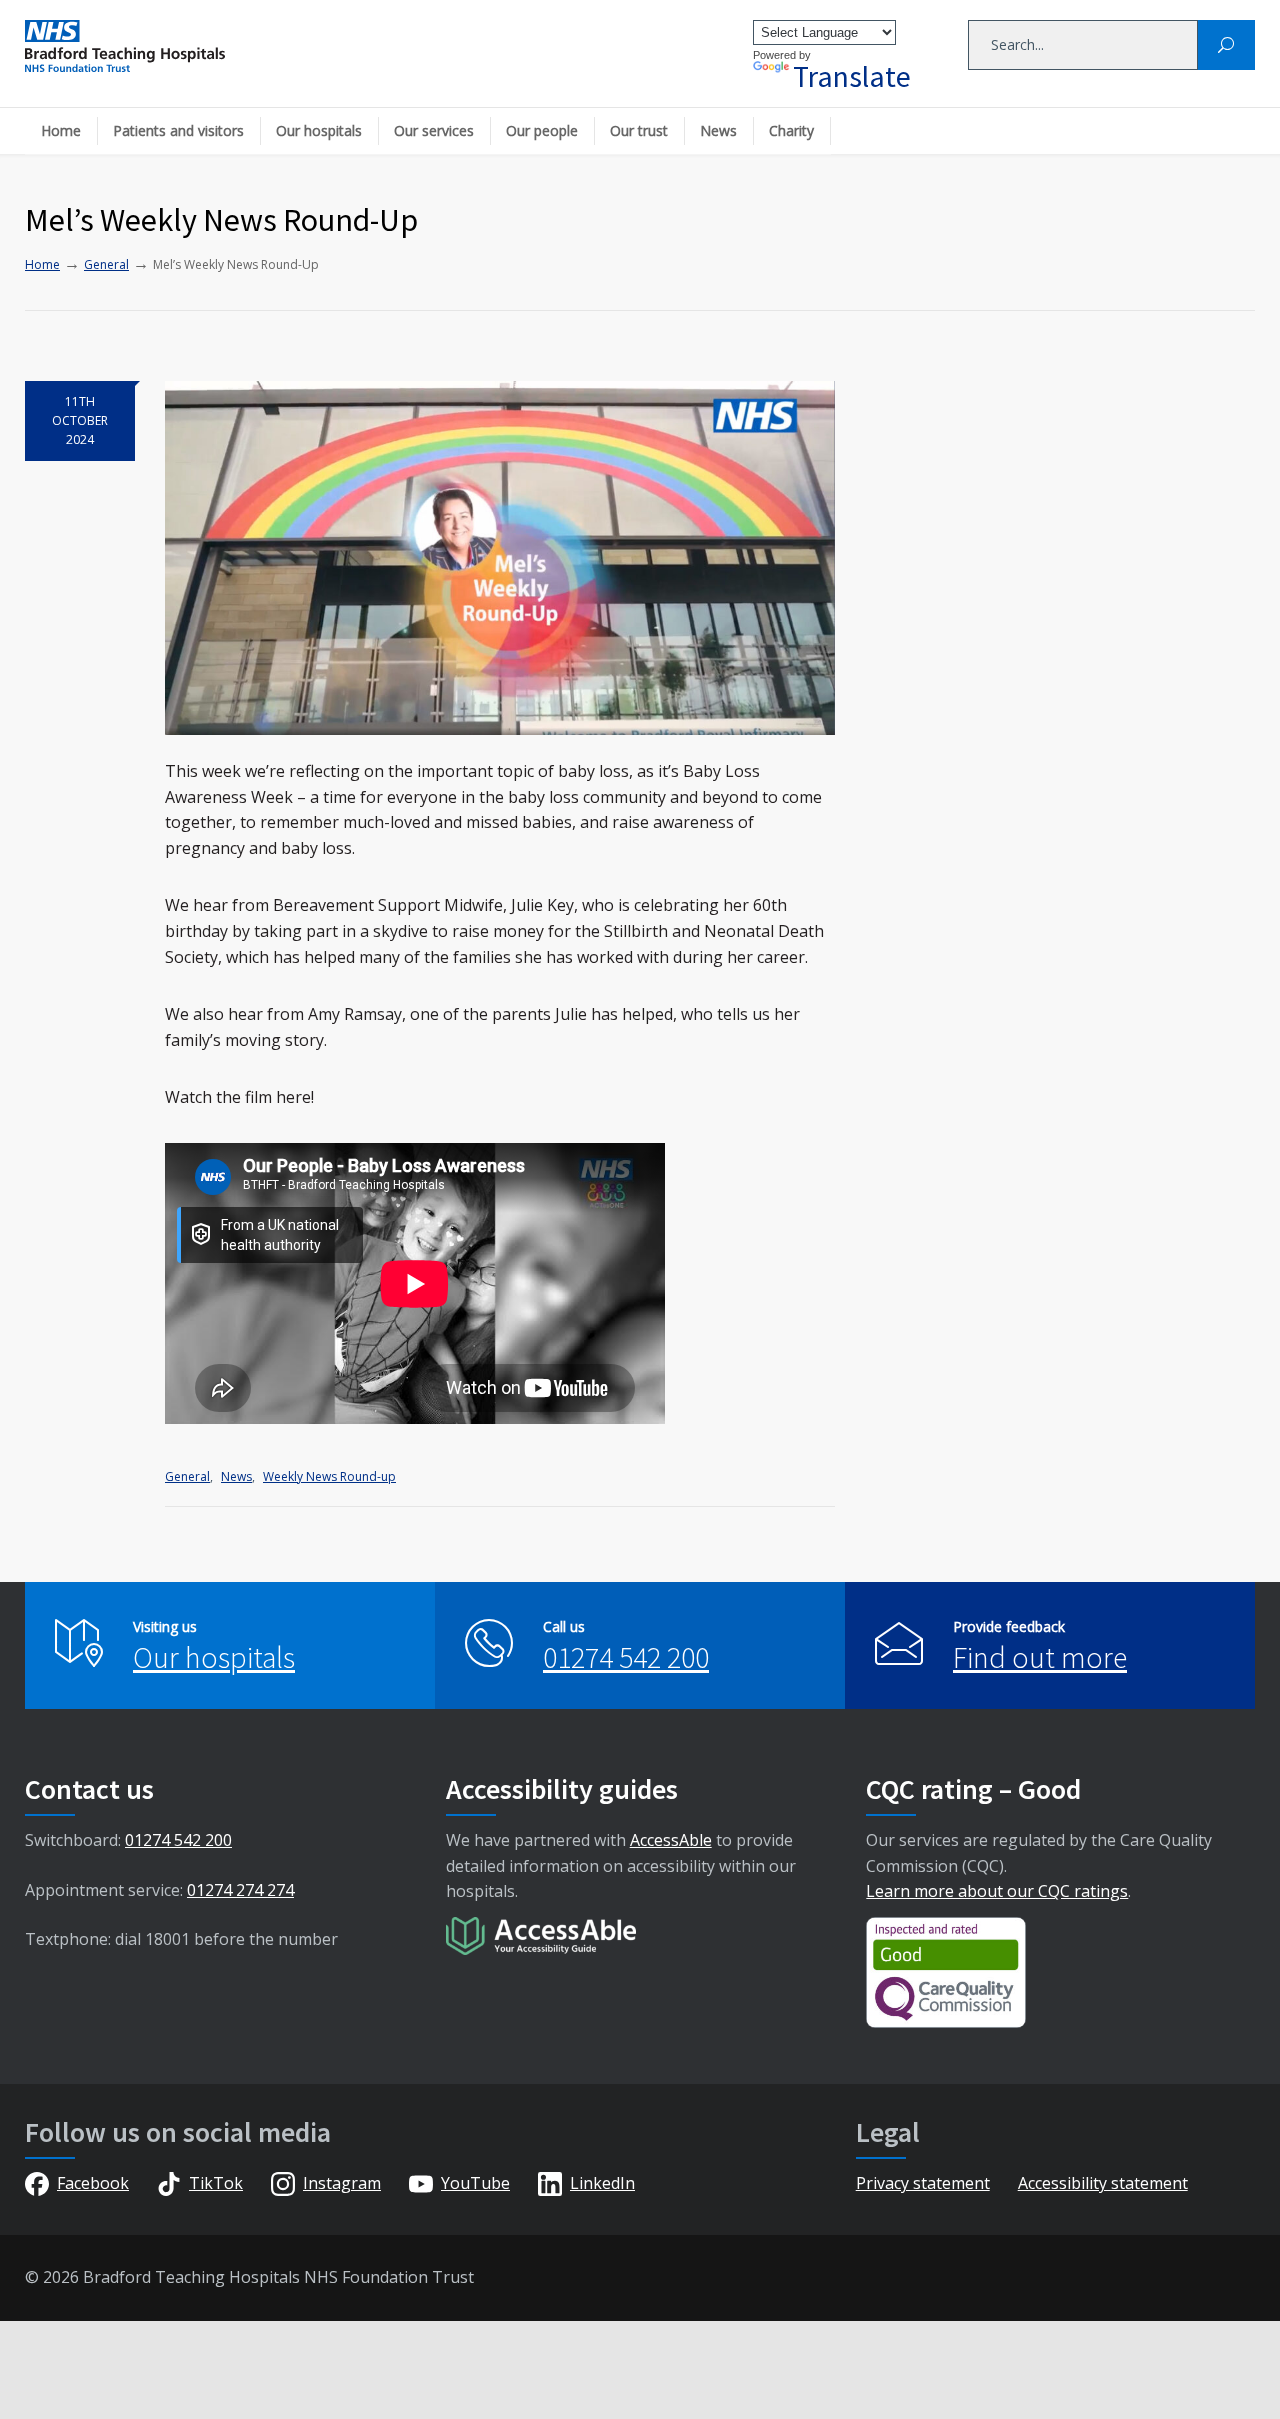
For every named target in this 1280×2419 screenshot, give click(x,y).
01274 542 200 (626, 1657)
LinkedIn (602, 2183)
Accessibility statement (1103, 2183)
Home (61, 130)
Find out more (1040, 1657)
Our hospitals (319, 130)
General (187, 1476)
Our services (434, 130)
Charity (791, 130)
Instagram (342, 2183)
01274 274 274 (240, 1890)
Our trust (639, 130)
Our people (542, 130)
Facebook (93, 2183)
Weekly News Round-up (329, 1476)
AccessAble (671, 1840)
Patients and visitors (178, 130)
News (718, 130)
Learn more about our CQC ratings (997, 1891)
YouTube (475, 2183)
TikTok (216, 2183)
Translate (852, 76)
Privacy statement (923, 2183)
